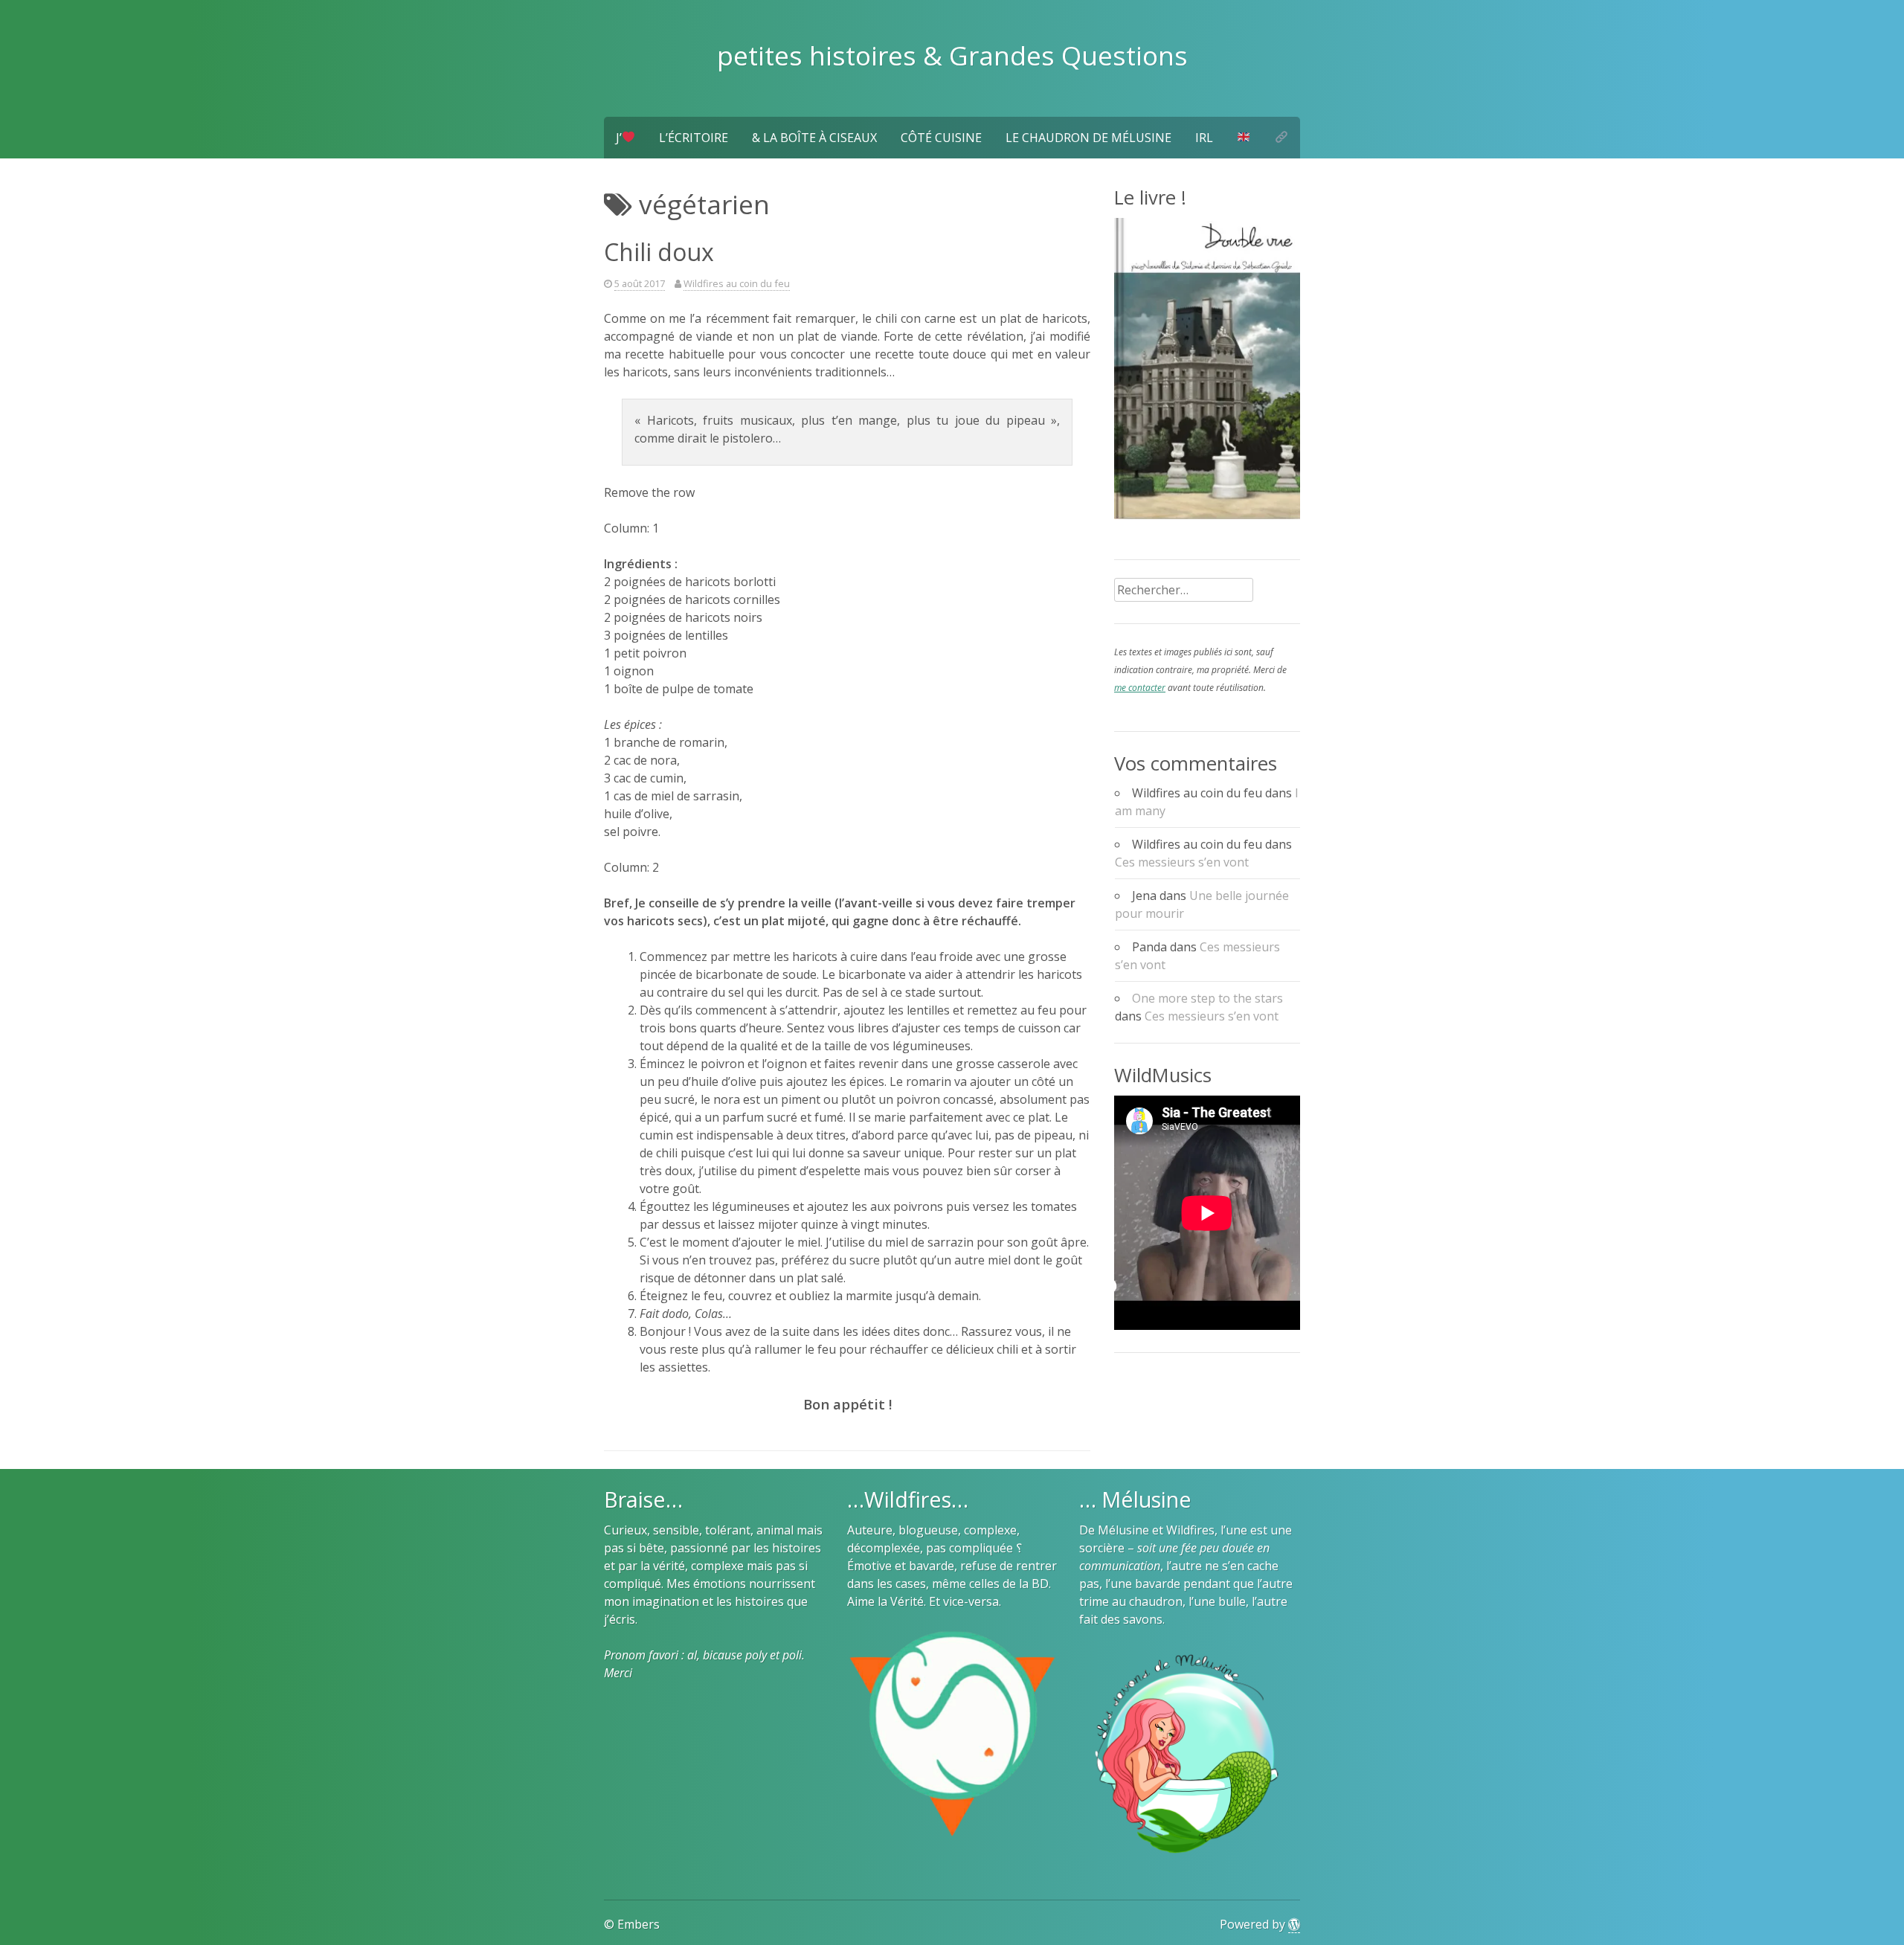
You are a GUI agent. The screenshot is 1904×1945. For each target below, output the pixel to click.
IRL (1204, 138)
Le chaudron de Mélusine (1088, 138)
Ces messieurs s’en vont (1182, 862)
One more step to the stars (1207, 998)
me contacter (1140, 688)
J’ (619, 138)
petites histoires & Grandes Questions (952, 55)
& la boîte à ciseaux (814, 138)
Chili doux (659, 252)
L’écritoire (694, 138)
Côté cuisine (941, 138)
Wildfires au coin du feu (737, 283)
